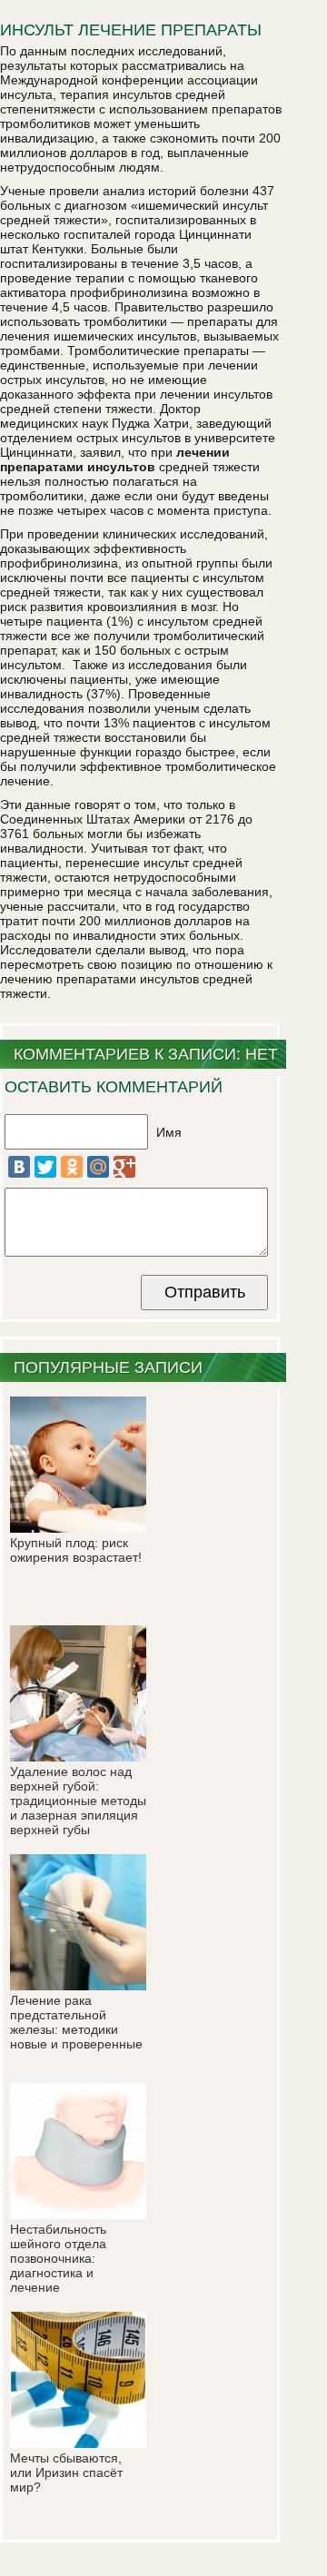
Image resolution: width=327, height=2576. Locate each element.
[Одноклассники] (72, 1167)
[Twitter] (45, 1167)
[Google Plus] (124, 1167)
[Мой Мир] (98, 1167)
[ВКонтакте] (19, 1167)
